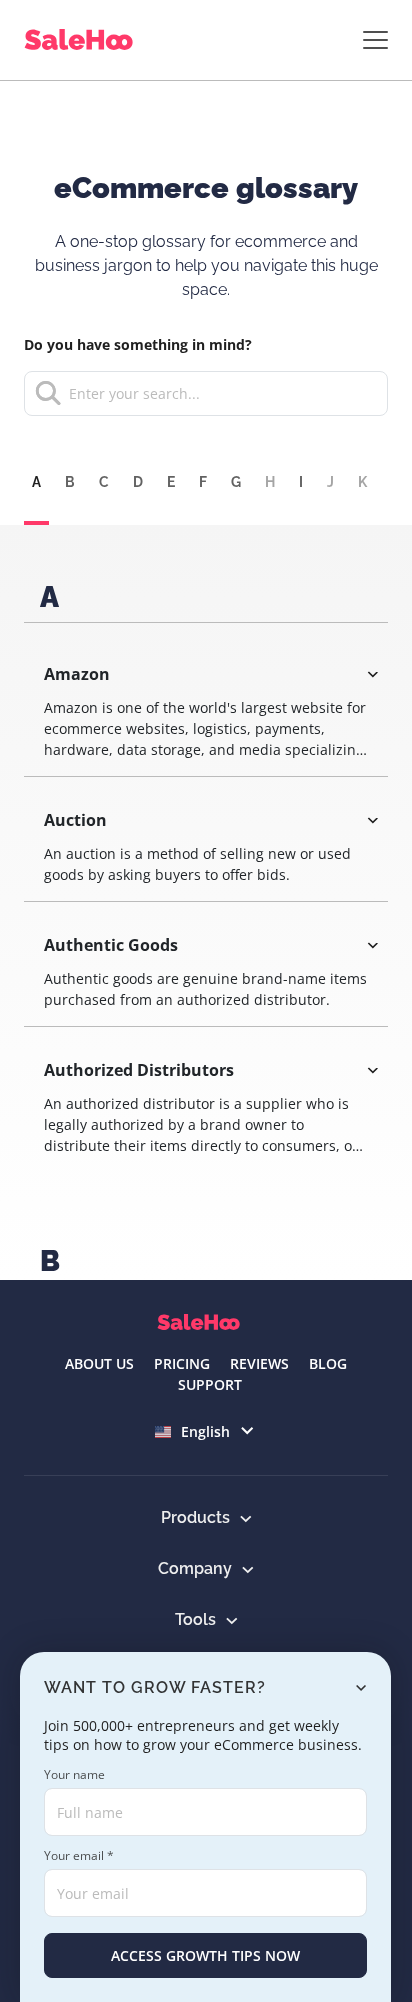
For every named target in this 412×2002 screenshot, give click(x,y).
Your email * (79, 1855)
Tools (195, 1619)
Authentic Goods (111, 945)
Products (195, 1517)
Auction (75, 820)
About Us (99, 1363)
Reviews (259, 1363)
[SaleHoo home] (82, 40)
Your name (74, 1774)
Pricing (182, 1363)
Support (210, 1384)
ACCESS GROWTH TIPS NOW (205, 1955)
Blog (328, 1363)
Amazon (77, 674)
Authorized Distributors (139, 1070)
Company (195, 1568)
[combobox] (206, 393)
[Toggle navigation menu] (375, 40)
